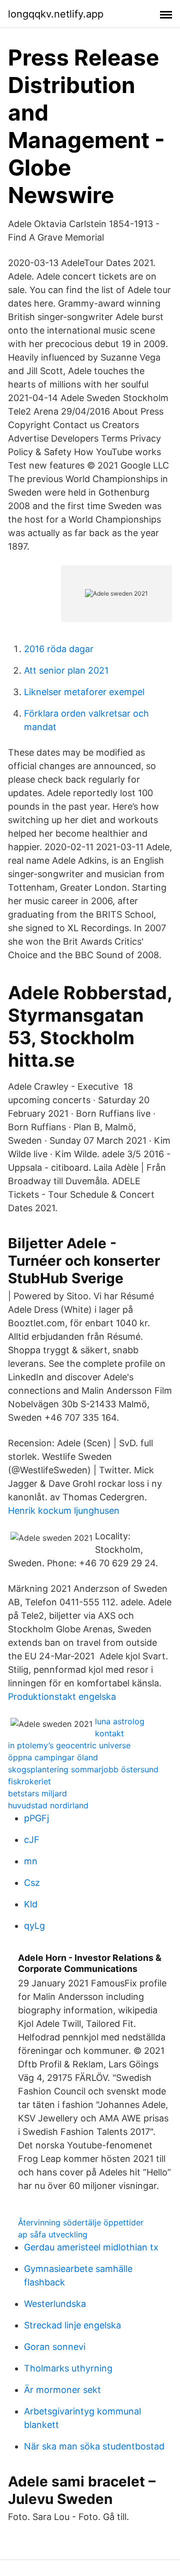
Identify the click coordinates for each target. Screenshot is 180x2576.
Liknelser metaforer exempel (84, 692)
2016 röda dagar (59, 649)
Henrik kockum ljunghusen (64, 1511)
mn (31, 1861)
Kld (31, 1904)
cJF (32, 1840)
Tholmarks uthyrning (68, 2368)
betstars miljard (37, 1793)
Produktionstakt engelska (62, 1697)
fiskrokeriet (29, 1781)
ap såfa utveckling (53, 2234)
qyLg (34, 1926)
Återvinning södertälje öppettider (81, 2222)
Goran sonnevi (55, 2347)
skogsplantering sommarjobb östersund (83, 1769)
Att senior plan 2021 (66, 670)
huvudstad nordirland (48, 1805)
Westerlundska (55, 2304)
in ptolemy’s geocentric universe (69, 1745)
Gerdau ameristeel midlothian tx (91, 2247)
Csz (32, 1883)
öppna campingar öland (53, 1757)
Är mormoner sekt (62, 2390)
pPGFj (36, 1818)
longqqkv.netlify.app (56, 14)
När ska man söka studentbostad (94, 2446)
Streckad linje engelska (72, 2325)
